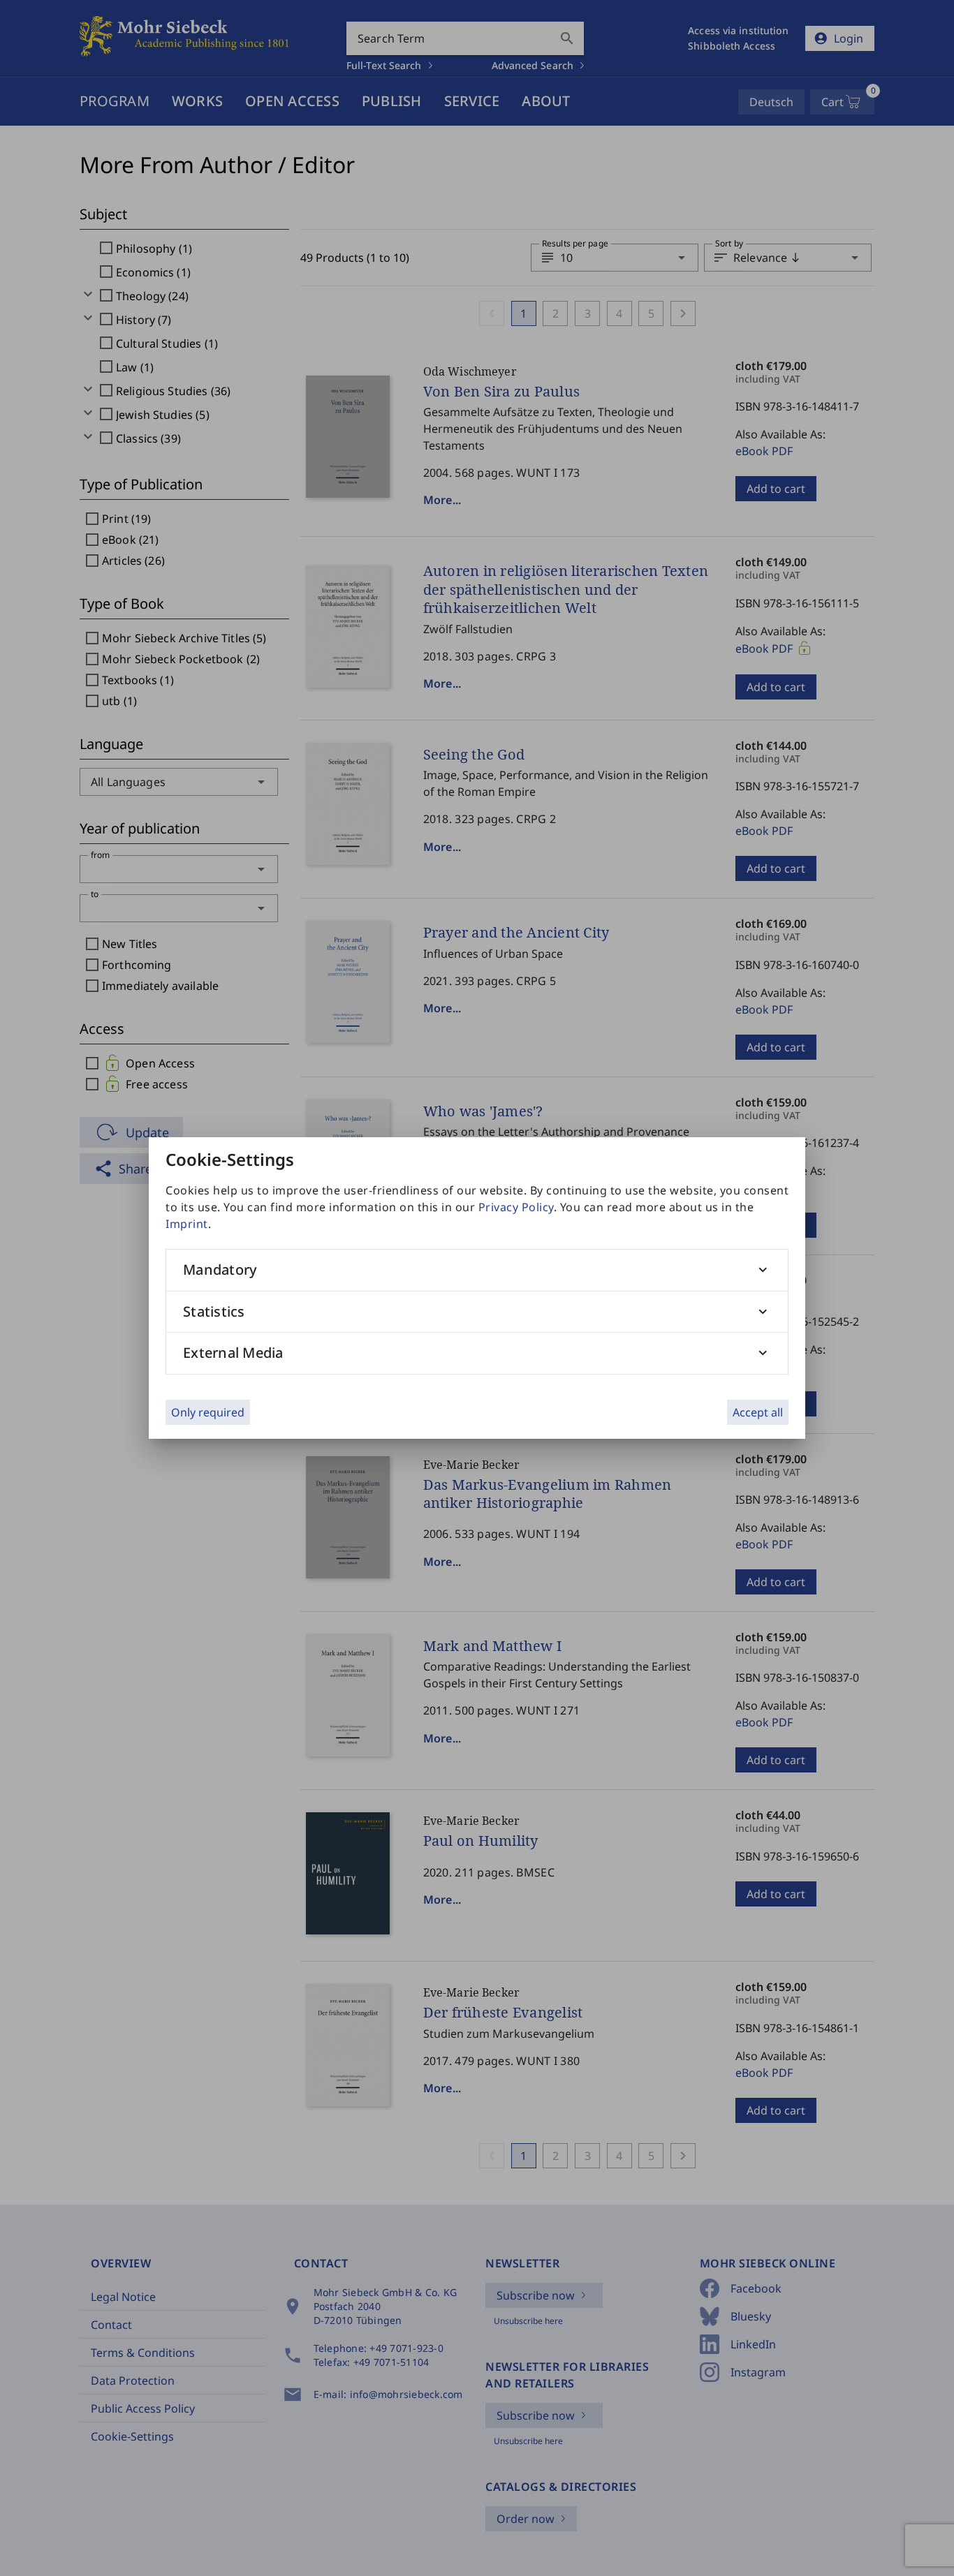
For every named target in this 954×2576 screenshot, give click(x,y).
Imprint (187, 1224)
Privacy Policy (516, 1207)
